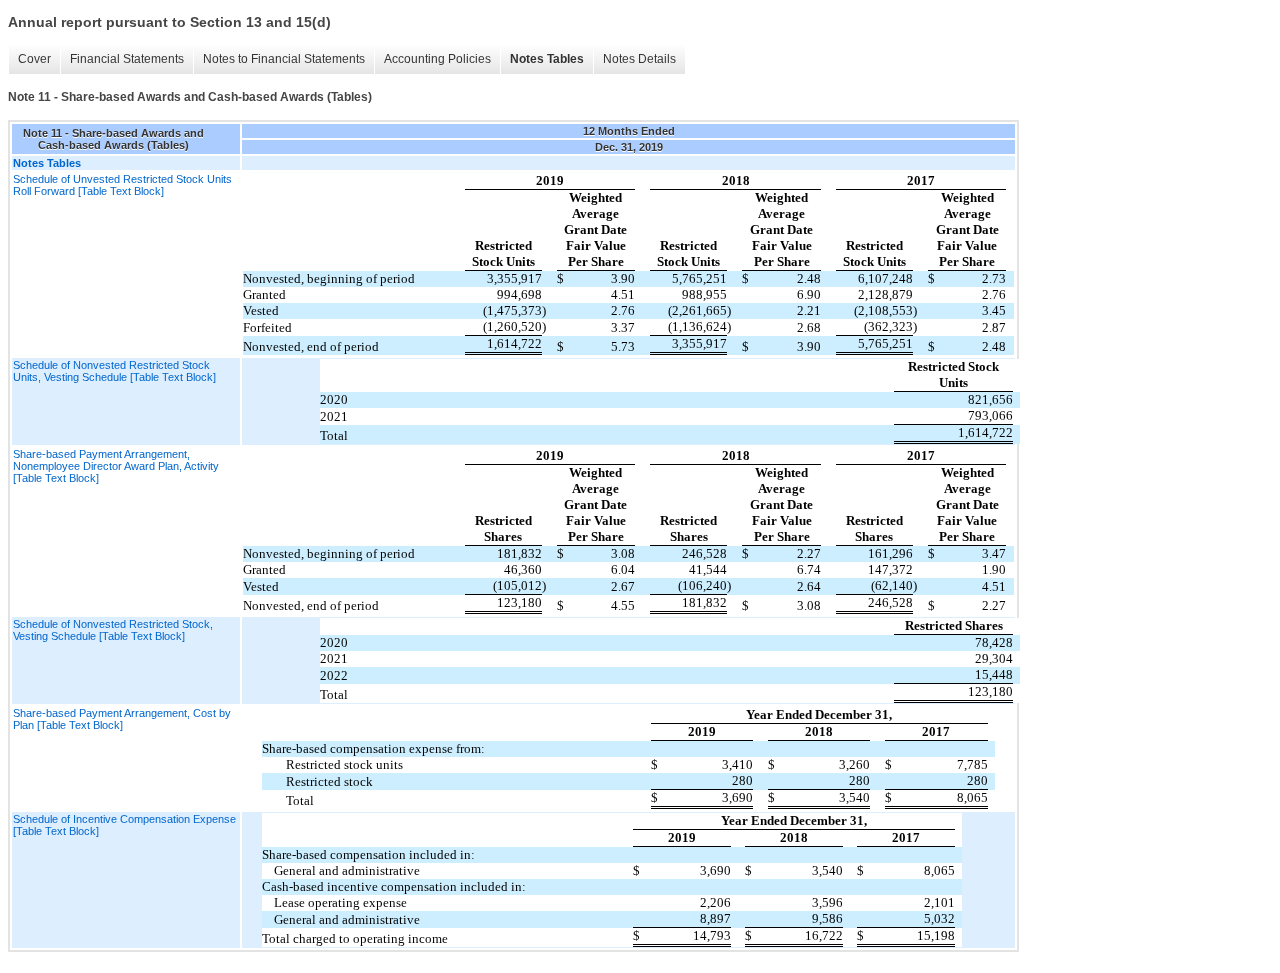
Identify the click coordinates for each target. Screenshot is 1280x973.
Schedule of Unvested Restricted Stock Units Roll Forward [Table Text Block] (122, 185)
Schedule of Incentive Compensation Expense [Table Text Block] (124, 825)
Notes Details (639, 59)
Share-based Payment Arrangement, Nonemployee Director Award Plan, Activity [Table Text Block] (116, 466)
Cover (34, 59)
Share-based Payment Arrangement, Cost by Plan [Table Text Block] (122, 719)
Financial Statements (127, 59)
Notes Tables (547, 59)
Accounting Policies (437, 59)
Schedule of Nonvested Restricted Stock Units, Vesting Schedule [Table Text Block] (114, 371)
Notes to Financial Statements (284, 59)
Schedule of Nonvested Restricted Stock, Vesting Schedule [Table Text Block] (113, 630)
